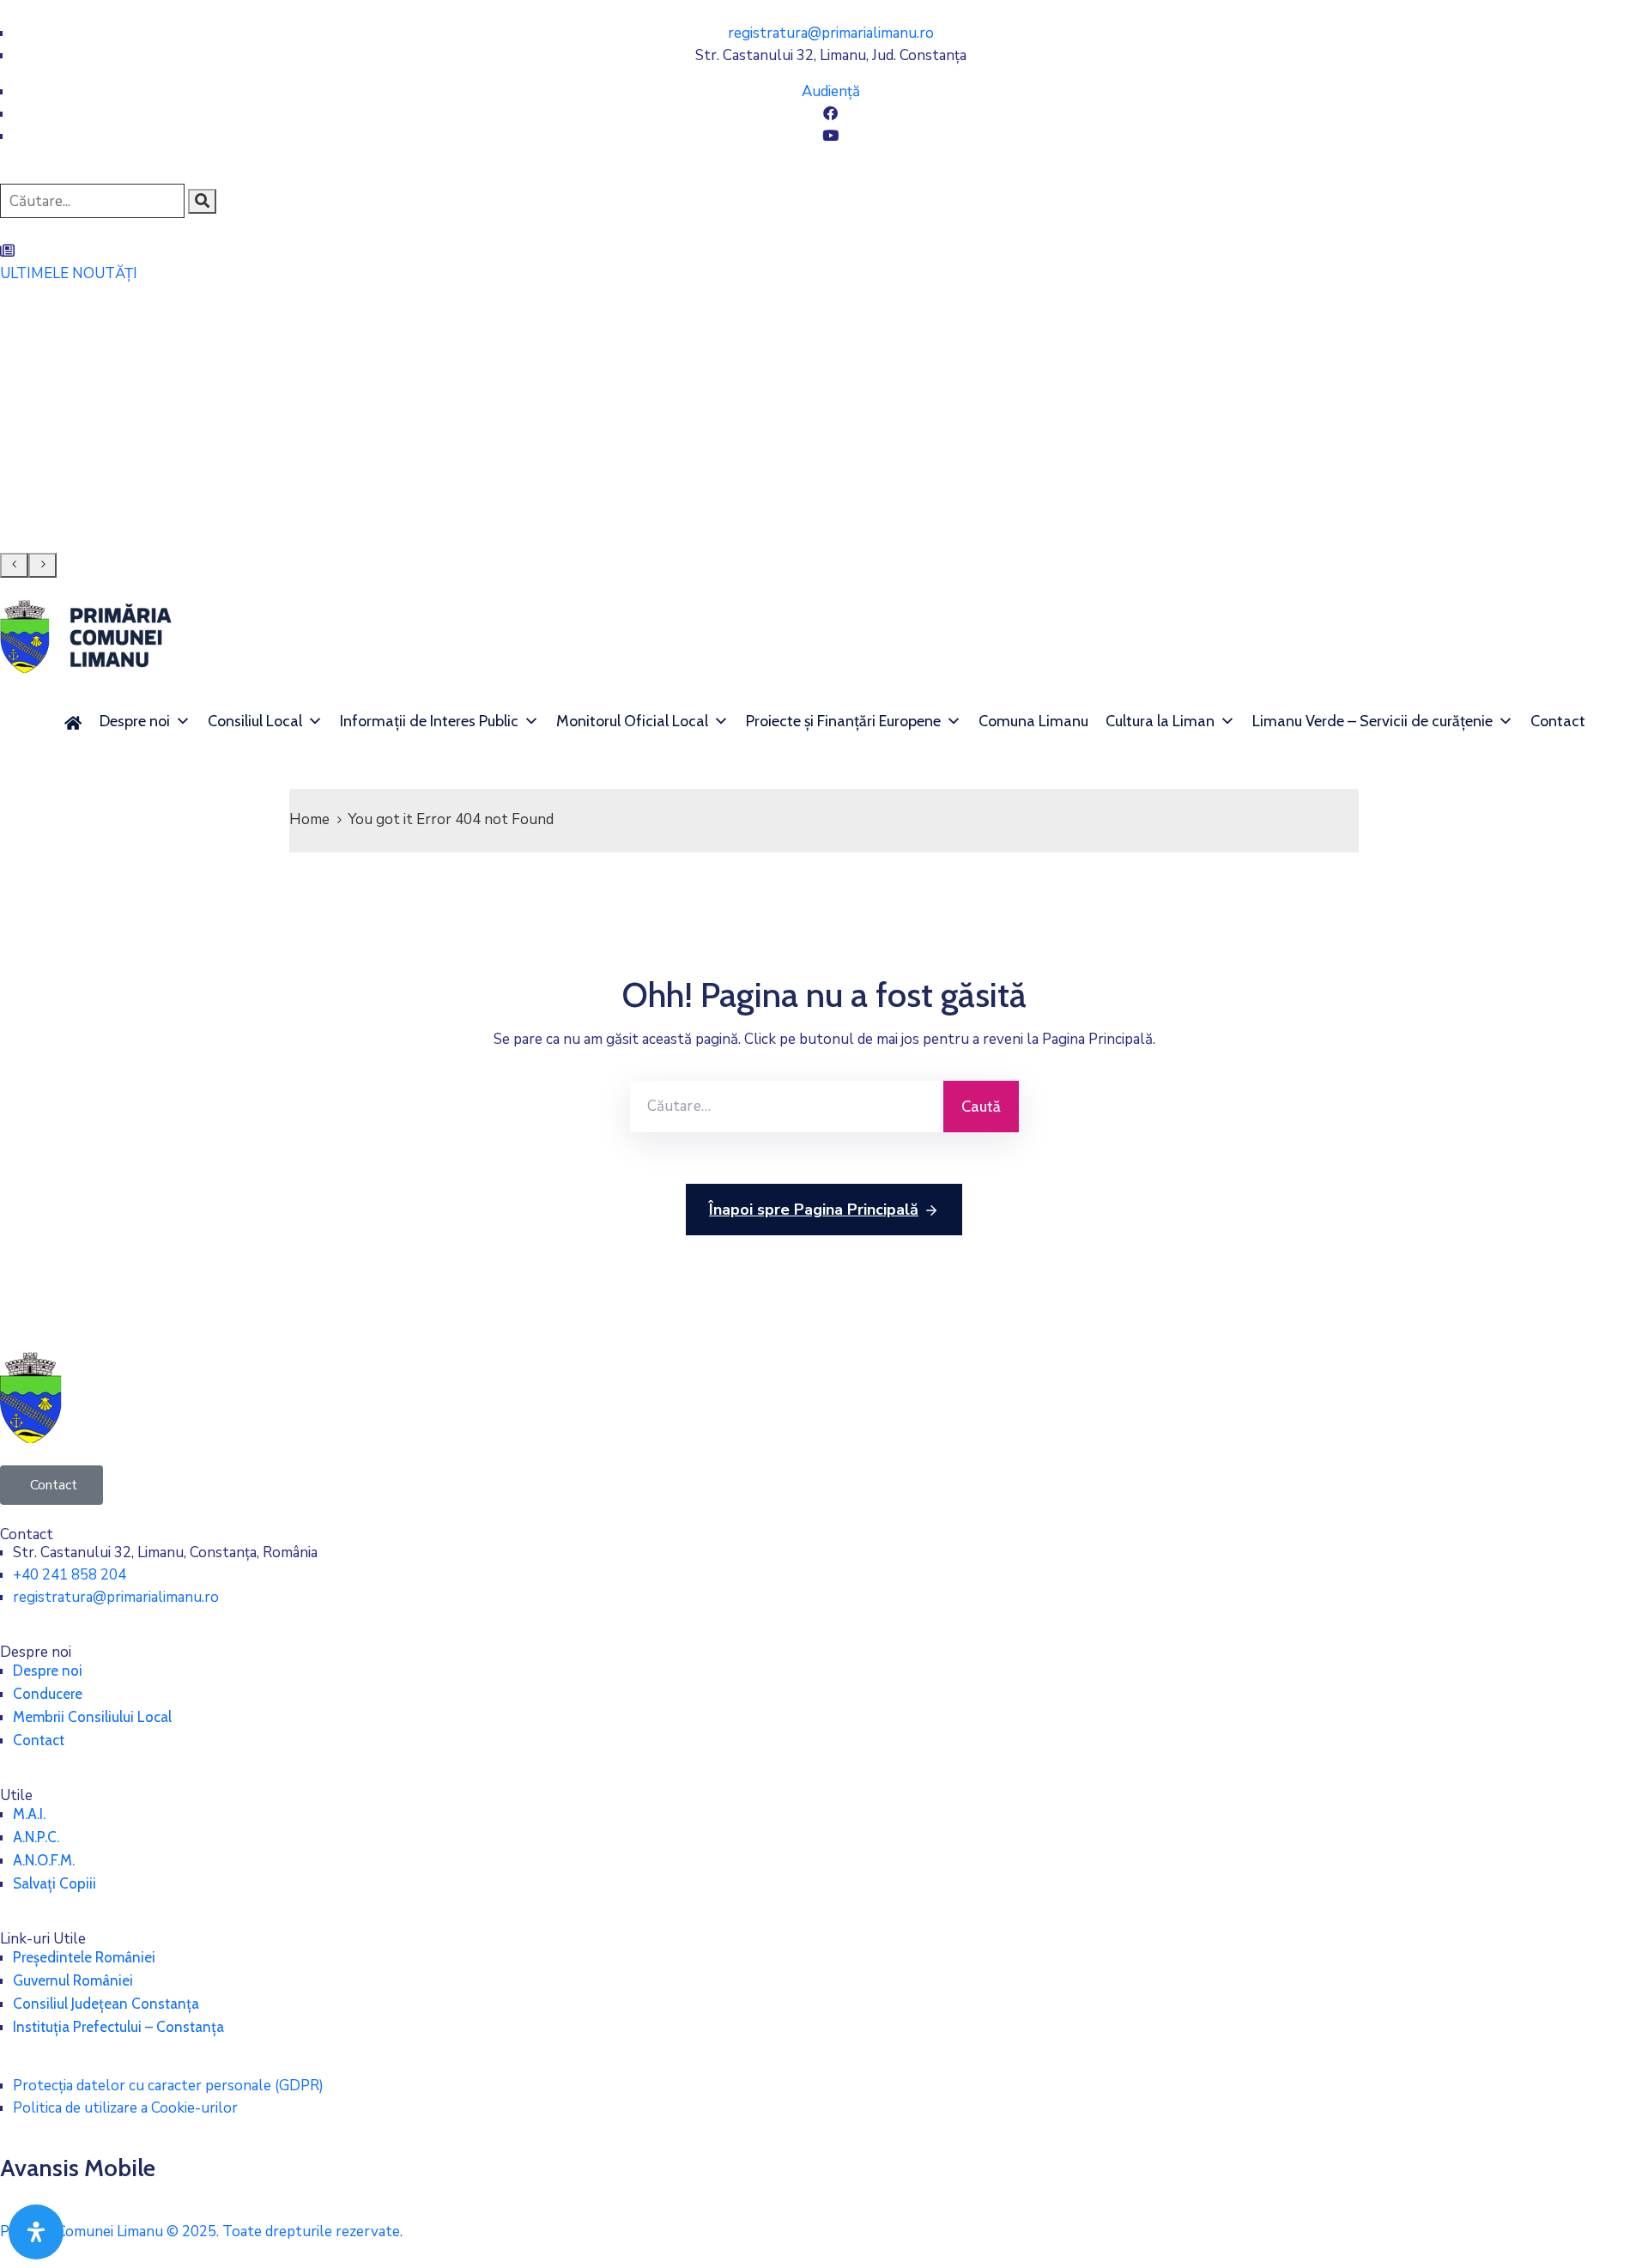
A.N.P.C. (36, 1837)
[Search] (202, 201)
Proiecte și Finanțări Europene (843, 721)
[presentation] (14, 565)
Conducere (48, 1694)
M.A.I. (29, 1814)
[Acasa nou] (73, 721)
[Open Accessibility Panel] (36, 2232)
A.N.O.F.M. (44, 1860)
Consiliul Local (255, 721)
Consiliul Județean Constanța (106, 2004)
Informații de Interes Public (429, 721)
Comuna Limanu (1033, 721)
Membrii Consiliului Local (92, 1717)
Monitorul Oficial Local (632, 721)
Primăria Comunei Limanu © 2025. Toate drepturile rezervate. (201, 2232)
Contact (1558, 721)
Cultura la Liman (1160, 721)
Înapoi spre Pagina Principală (814, 1210)
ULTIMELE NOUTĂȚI (69, 273)
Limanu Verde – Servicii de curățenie (1372, 721)
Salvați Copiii (55, 1883)
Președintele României (84, 1957)
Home (309, 819)
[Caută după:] (787, 1107)
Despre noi (135, 721)
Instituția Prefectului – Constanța (118, 2027)
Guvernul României (73, 1980)
